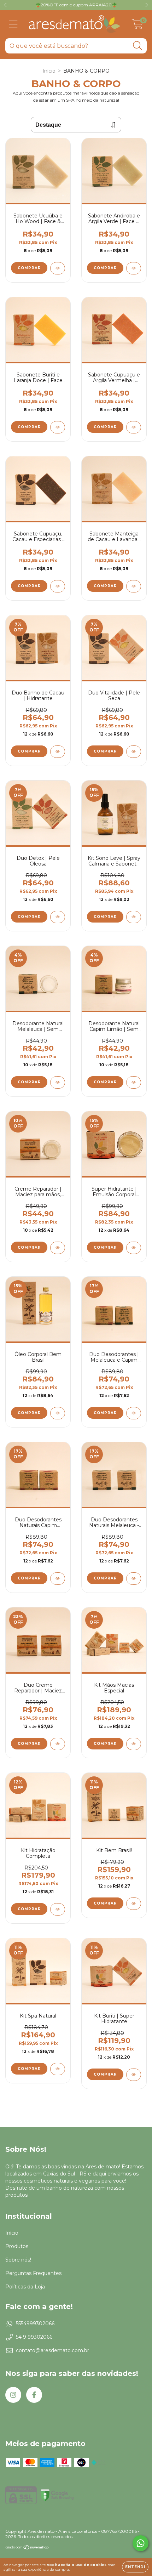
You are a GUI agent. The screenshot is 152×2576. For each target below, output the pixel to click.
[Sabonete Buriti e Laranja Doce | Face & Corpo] (58, 427)
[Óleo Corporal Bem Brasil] (58, 1413)
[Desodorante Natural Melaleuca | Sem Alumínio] (58, 1082)
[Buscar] (138, 46)
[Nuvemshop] (27, 2548)
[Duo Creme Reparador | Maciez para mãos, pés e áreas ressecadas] (58, 1744)
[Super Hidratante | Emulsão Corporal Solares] (134, 1248)
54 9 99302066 (34, 2337)
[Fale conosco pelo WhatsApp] (141, 2543)
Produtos (17, 2246)
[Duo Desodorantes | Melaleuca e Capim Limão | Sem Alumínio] (134, 1413)
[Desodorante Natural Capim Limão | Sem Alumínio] (134, 1082)
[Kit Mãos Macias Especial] (134, 1744)
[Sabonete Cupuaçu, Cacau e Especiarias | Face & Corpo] (58, 586)
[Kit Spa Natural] (58, 2069)
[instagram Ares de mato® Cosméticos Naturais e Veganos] (13, 2395)
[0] (137, 26)
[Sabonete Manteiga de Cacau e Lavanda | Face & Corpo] (134, 586)
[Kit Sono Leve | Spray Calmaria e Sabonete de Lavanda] (134, 917)
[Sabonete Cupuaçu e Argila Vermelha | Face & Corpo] (134, 427)
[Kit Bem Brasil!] (134, 1904)
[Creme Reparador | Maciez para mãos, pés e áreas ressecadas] (58, 1248)
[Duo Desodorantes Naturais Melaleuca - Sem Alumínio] (134, 1579)
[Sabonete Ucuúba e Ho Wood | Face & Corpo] (58, 268)
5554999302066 (35, 2323)
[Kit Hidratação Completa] (58, 1909)
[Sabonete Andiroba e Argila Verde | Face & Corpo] (134, 268)
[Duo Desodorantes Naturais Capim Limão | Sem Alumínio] (58, 1579)
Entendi (135, 2567)
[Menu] (13, 24)
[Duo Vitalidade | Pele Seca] (134, 752)
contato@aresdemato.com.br (52, 2350)
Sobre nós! (18, 2260)
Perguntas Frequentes (33, 2273)
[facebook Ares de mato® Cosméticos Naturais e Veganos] (34, 2395)
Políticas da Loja (25, 2287)
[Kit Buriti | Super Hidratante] (134, 2075)
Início (49, 71)
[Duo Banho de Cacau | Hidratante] (58, 752)
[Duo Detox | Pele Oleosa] (58, 917)
